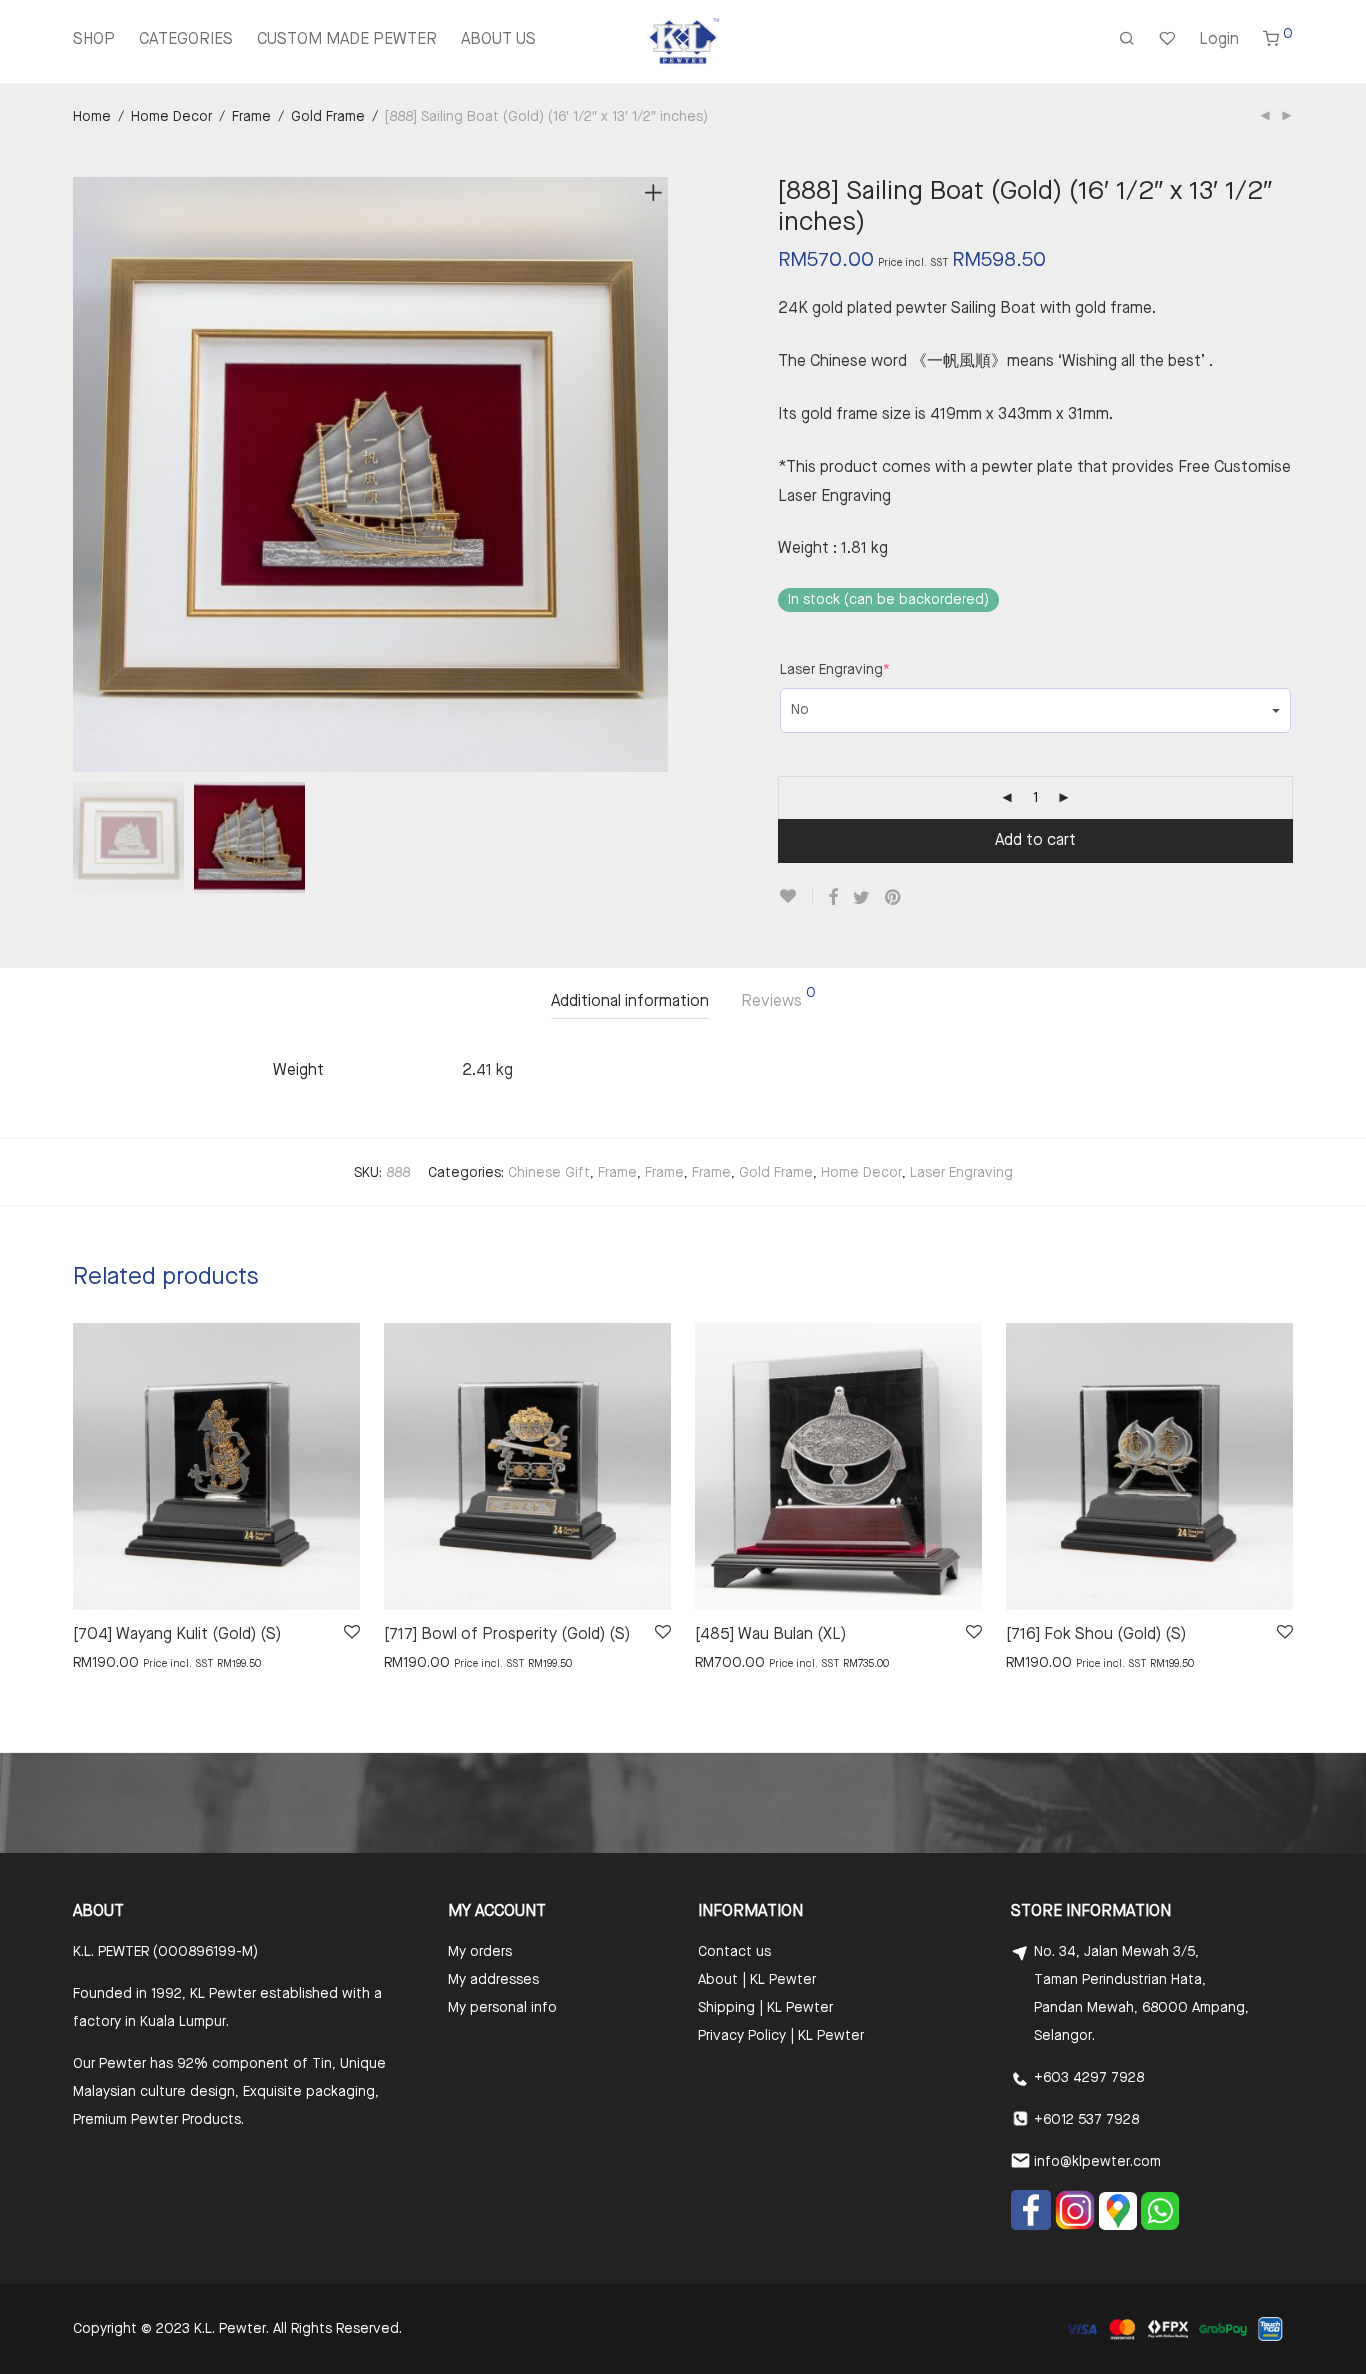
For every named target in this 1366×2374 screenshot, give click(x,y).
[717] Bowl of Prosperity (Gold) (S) (507, 1635)
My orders (480, 1952)
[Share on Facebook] (833, 898)
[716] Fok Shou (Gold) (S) (1096, 1635)
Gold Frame (328, 117)
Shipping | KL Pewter (765, 2008)
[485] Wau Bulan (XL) (770, 1635)
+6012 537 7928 (1086, 2120)
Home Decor (171, 117)
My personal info (502, 2008)
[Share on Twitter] (861, 898)
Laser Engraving (835, 670)
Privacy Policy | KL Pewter (781, 2036)
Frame (251, 117)
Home (92, 117)
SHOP (94, 40)
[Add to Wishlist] (795, 896)
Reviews (778, 998)
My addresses (493, 1980)
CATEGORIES (186, 40)
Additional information (630, 1002)
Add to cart (1035, 841)
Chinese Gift (549, 1173)
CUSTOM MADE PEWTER (347, 40)
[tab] (630, 1002)
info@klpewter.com (1097, 2162)
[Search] (1127, 41)
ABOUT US (498, 40)
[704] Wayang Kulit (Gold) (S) (177, 1635)
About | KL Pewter (757, 1980)
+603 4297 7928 (1089, 2078)
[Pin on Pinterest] (894, 898)
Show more (99, 1662)
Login (1219, 40)
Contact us (734, 1952)
